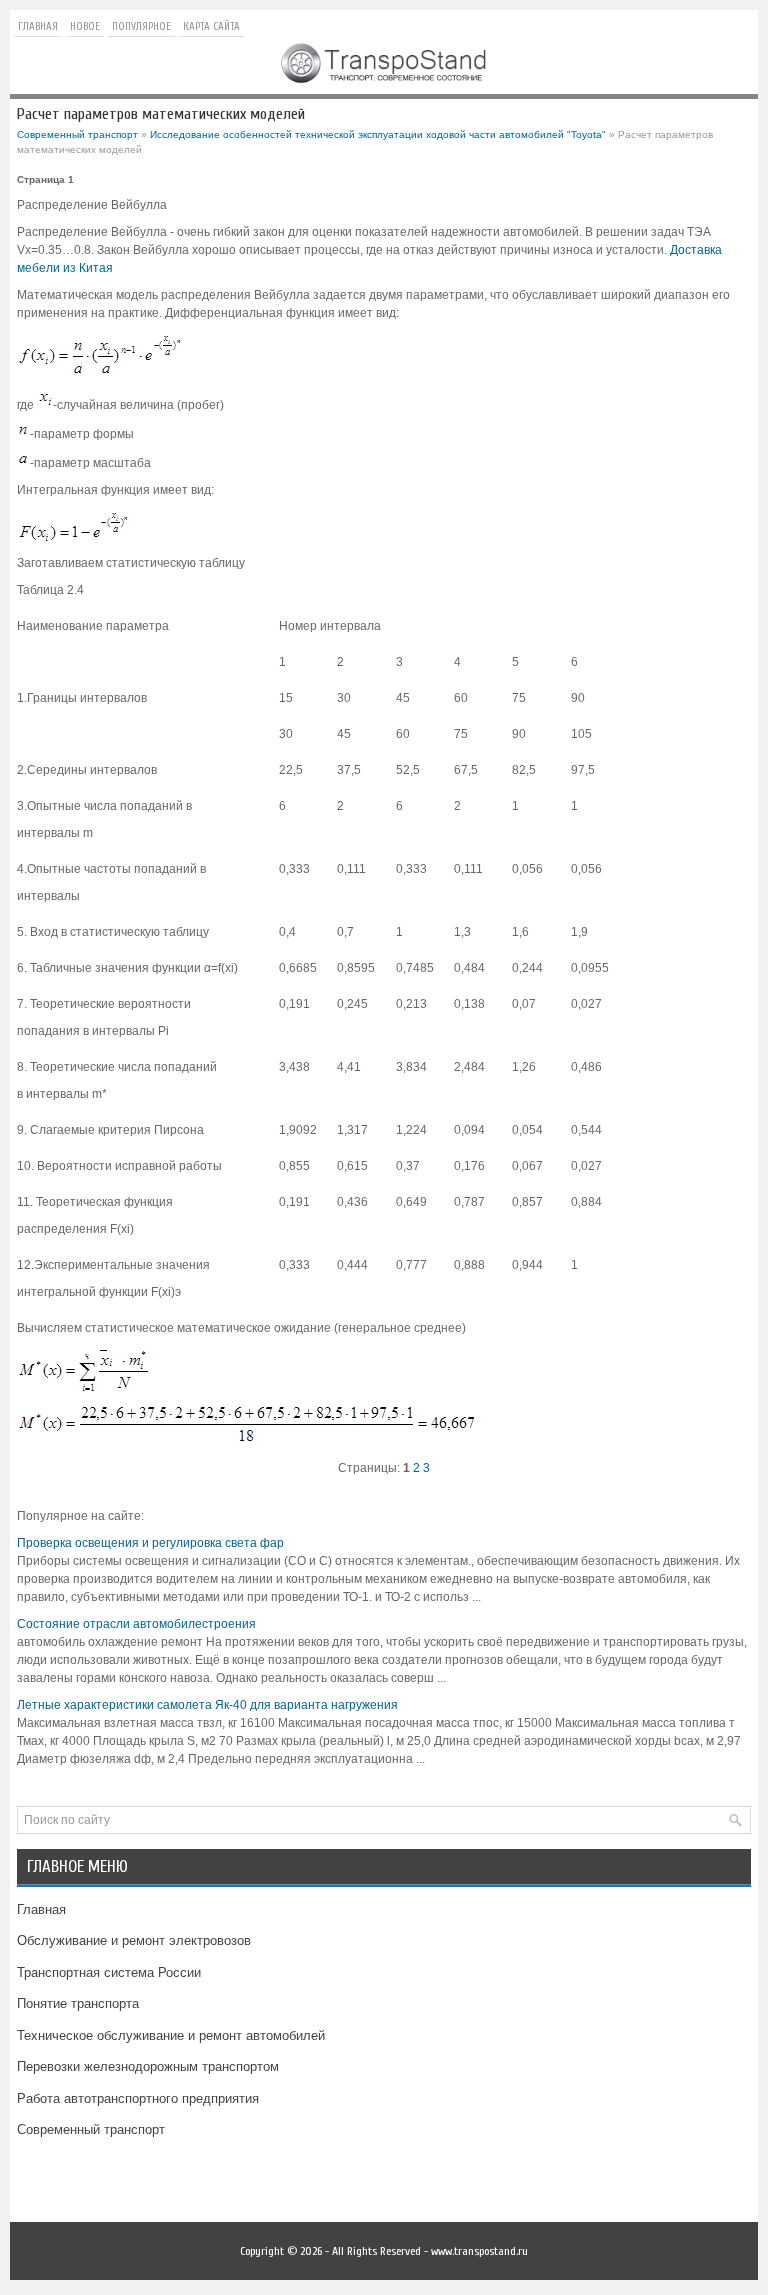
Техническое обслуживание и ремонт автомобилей (171, 2035)
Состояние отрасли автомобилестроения (136, 1624)
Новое (85, 26)
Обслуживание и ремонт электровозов (134, 1940)
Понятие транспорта (78, 2003)
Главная (38, 26)
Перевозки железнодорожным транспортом (148, 2066)
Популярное (141, 26)
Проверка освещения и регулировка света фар (150, 1543)
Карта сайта (211, 26)
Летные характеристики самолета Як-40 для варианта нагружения (207, 1705)
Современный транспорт (77, 134)
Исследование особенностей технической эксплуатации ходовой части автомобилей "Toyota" (378, 134)
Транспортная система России (109, 1972)
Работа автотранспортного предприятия (138, 2098)
